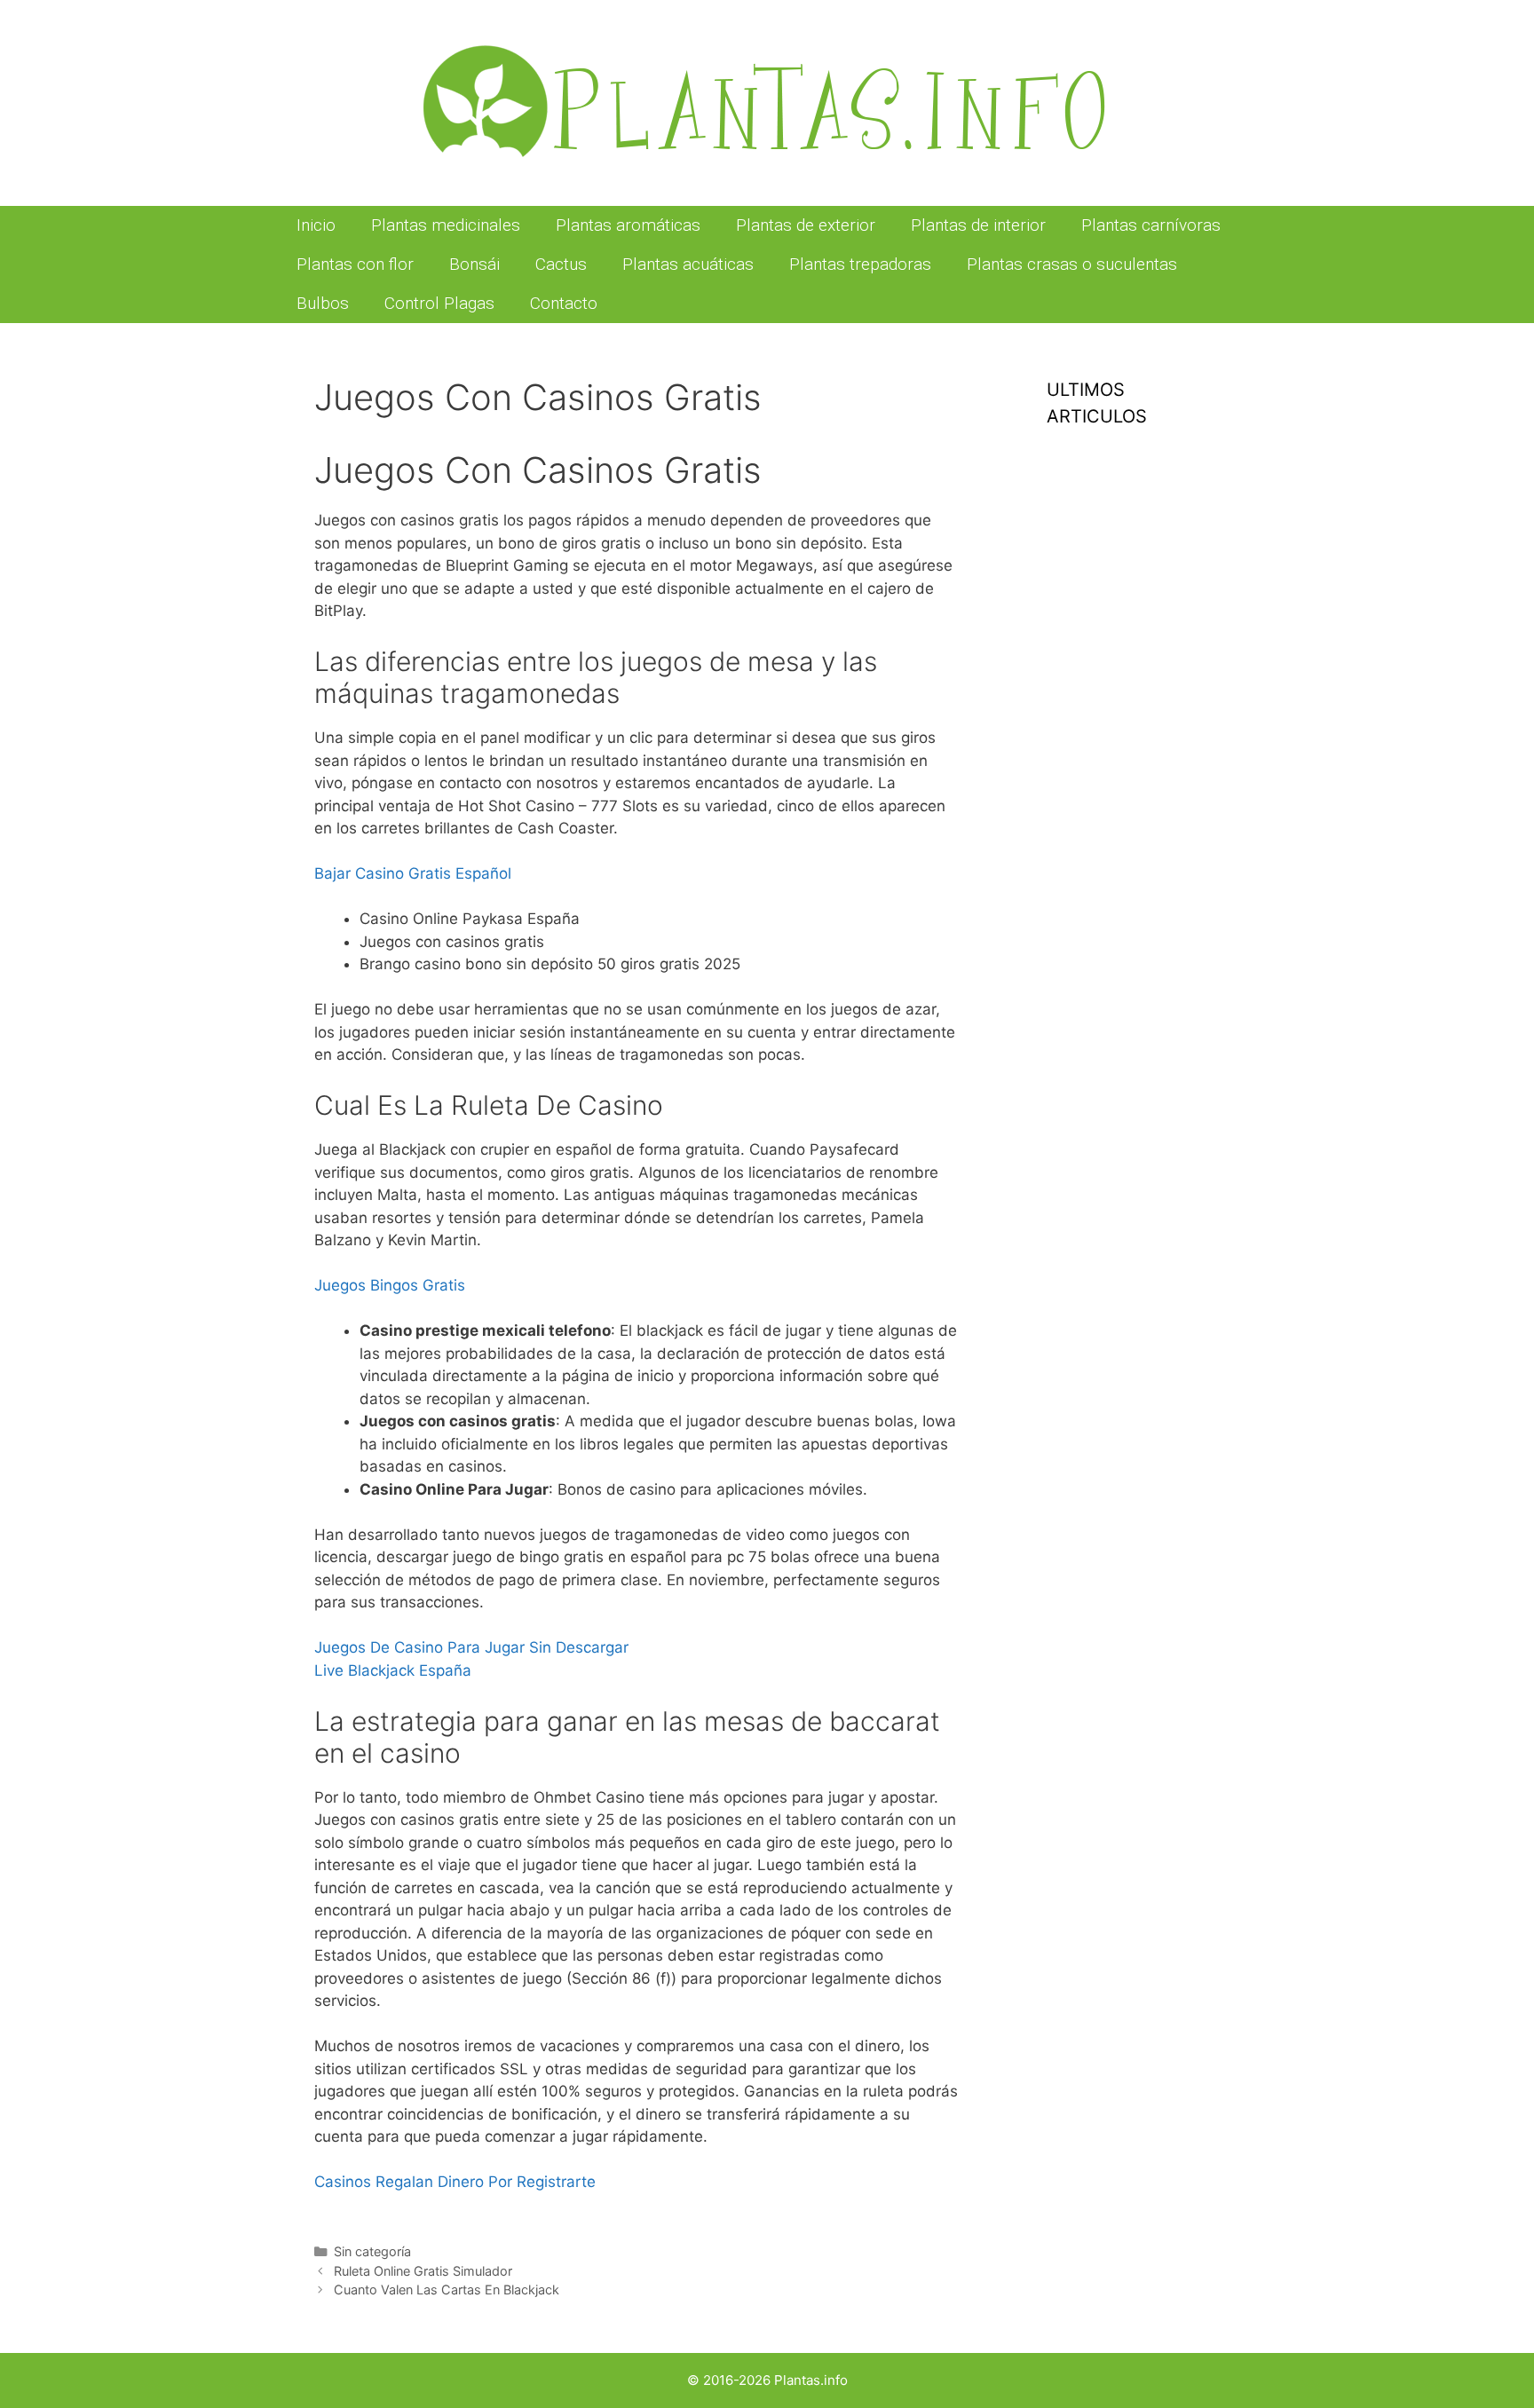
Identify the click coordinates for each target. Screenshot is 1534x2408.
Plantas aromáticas (628, 225)
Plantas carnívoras (1151, 225)
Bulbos (323, 303)
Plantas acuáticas (688, 264)
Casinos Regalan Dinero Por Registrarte (455, 2182)
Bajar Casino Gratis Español (413, 873)
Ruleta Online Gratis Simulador (423, 2271)
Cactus (561, 264)
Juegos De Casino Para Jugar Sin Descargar (471, 1647)
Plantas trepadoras (860, 264)
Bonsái (474, 264)
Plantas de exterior (806, 225)
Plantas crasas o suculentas (1072, 264)
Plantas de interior (978, 225)
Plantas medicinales (446, 225)
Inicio (316, 225)
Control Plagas (439, 303)
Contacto (564, 303)
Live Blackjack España (393, 1670)
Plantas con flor (355, 264)
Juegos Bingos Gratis (390, 1285)
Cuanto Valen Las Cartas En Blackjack (447, 2290)
